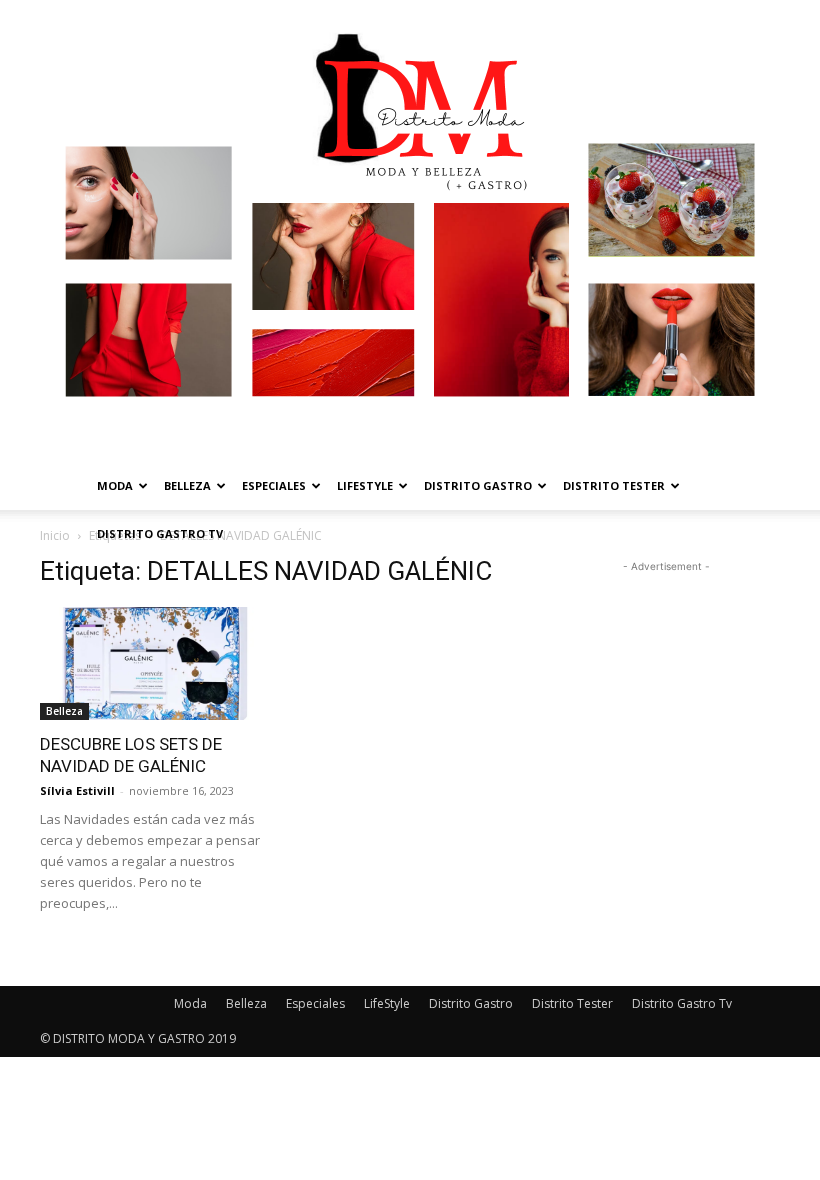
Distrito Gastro (478, 485)
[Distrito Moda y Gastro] (410, 231)
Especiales (274, 485)
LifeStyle (365, 485)
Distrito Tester (614, 485)
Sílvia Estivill (77, 790)
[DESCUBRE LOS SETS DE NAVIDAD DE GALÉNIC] (154, 663)
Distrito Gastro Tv (160, 533)
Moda (115, 485)
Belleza (187, 485)
